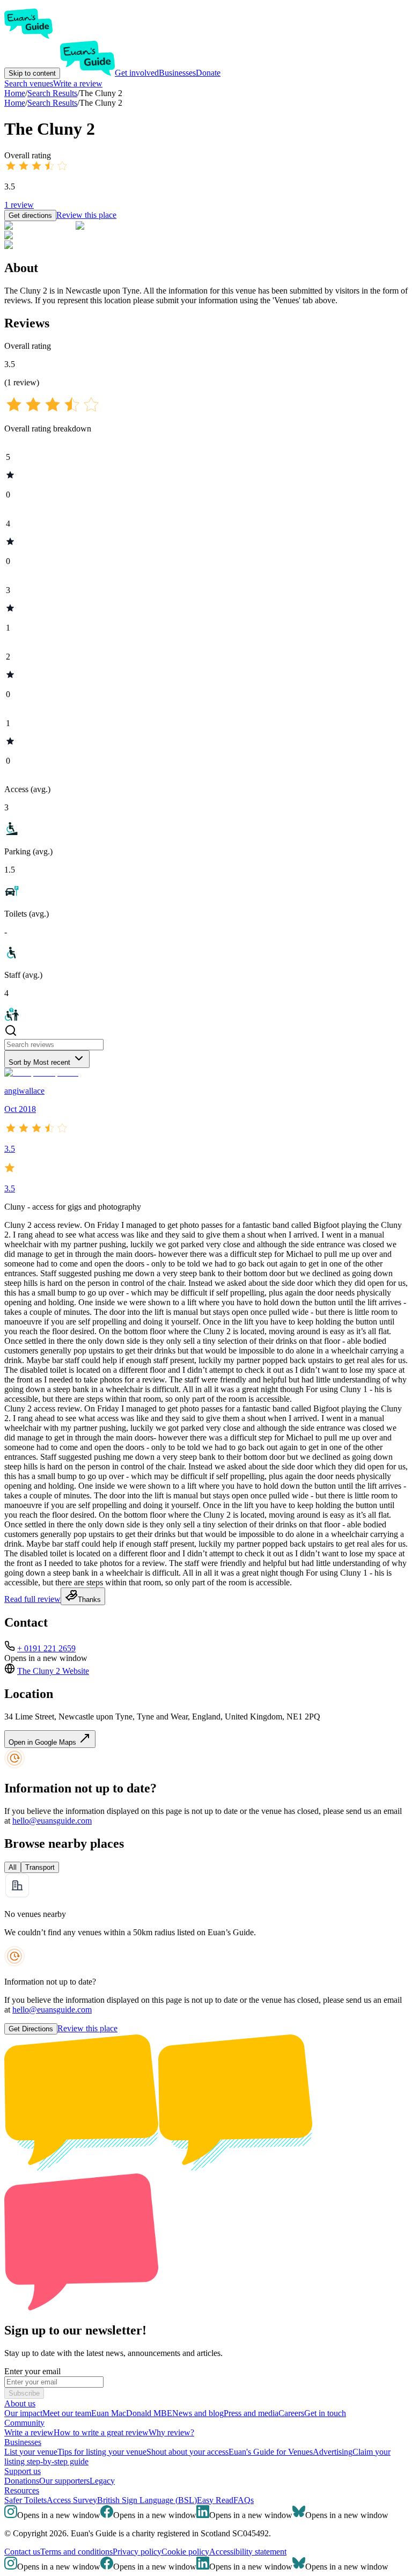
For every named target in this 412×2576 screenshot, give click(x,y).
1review (19, 205)
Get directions (30, 215)
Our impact (23, 2413)
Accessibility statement (248, 2552)
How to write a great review (101, 2432)
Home (15, 103)
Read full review (32, 1599)
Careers (291, 2413)
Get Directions (31, 2029)
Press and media (251, 2413)
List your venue (31, 2452)
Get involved (137, 73)
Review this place (86, 215)
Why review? (171, 2432)
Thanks (89, 1600)
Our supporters (64, 2481)
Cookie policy (185, 2552)
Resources (22, 2490)
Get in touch (325, 2413)
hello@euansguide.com (52, 1821)
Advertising (333, 2452)
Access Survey (72, 2500)
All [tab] (13, 1867)
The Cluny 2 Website (53, 1671)
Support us (23, 2471)
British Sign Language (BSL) (147, 2500)
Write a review (78, 83)
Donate (208, 73)
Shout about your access (187, 2452)
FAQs (244, 2500)
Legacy (102, 2481)
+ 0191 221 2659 (46, 1648)
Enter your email (32, 2371)
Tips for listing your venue (102, 2452)
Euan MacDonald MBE (132, 2413)
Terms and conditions (76, 2552)
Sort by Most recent (39, 1062)
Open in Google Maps (43, 1742)
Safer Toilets (25, 2500)
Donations (22, 2481)
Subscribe (24, 2393)
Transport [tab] (40, 1867)
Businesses (177, 73)
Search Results (52, 103)
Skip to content (32, 73)
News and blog (198, 2413)
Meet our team (67, 2413)
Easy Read (215, 2500)
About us (20, 2403)
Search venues (29, 83)
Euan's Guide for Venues (271, 2452)
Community (24, 2423)
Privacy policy (137, 2552)
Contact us (22, 2552)
